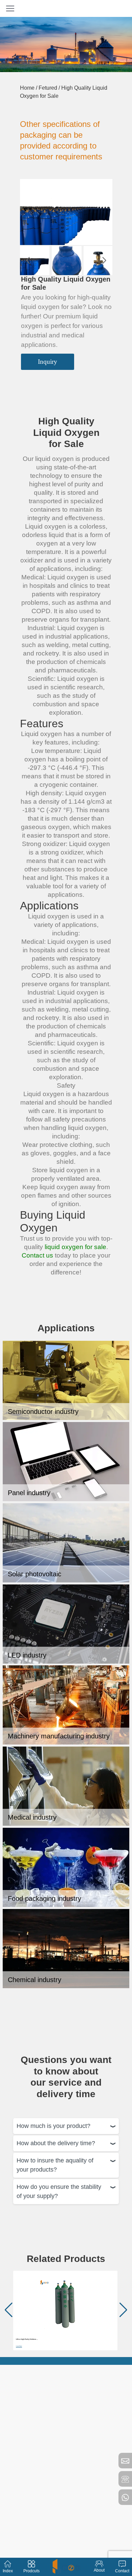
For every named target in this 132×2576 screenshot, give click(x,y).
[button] (28, 261)
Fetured (48, 88)
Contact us (37, 1255)
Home (27, 88)
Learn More (19, 2346)
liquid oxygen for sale (75, 1247)
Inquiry (48, 362)
